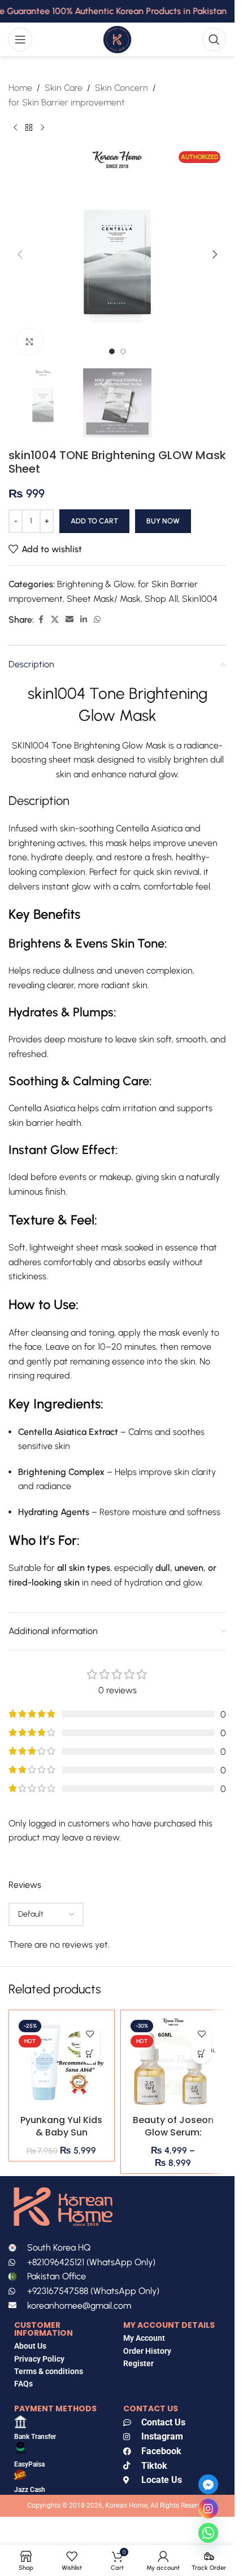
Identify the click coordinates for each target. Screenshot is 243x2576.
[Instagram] (208, 2509)
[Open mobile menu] (20, 39)
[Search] (214, 39)
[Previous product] (15, 127)
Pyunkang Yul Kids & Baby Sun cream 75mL (61, 2133)
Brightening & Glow (96, 584)
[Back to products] (29, 127)
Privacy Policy (39, 2359)
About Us (30, 2346)
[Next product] (42, 127)
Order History (147, 2351)
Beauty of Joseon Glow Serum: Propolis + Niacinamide (173, 2139)
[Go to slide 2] (123, 351)
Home (20, 88)
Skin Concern (121, 88)
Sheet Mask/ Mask (104, 599)
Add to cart (94, 521)
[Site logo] (117, 39)
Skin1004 (200, 599)
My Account (144, 2338)
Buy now (163, 521)
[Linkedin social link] (84, 620)
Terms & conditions (49, 2371)
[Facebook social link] (41, 620)
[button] (20, 254)
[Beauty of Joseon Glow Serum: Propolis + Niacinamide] (173, 2063)
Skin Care (64, 88)
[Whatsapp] (208, 2533)
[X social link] (55, 620)
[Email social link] (70, 620)
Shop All (161, 599)
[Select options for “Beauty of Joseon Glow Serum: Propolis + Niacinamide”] (201, 2054)
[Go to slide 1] (112, 351)
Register (138, 2363)
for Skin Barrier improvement (67, 102)
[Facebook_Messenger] (208, 2484)
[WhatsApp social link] (97, 620)
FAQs (24, 2384)
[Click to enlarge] (30, 342)
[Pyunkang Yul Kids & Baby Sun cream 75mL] (62, 2063)
